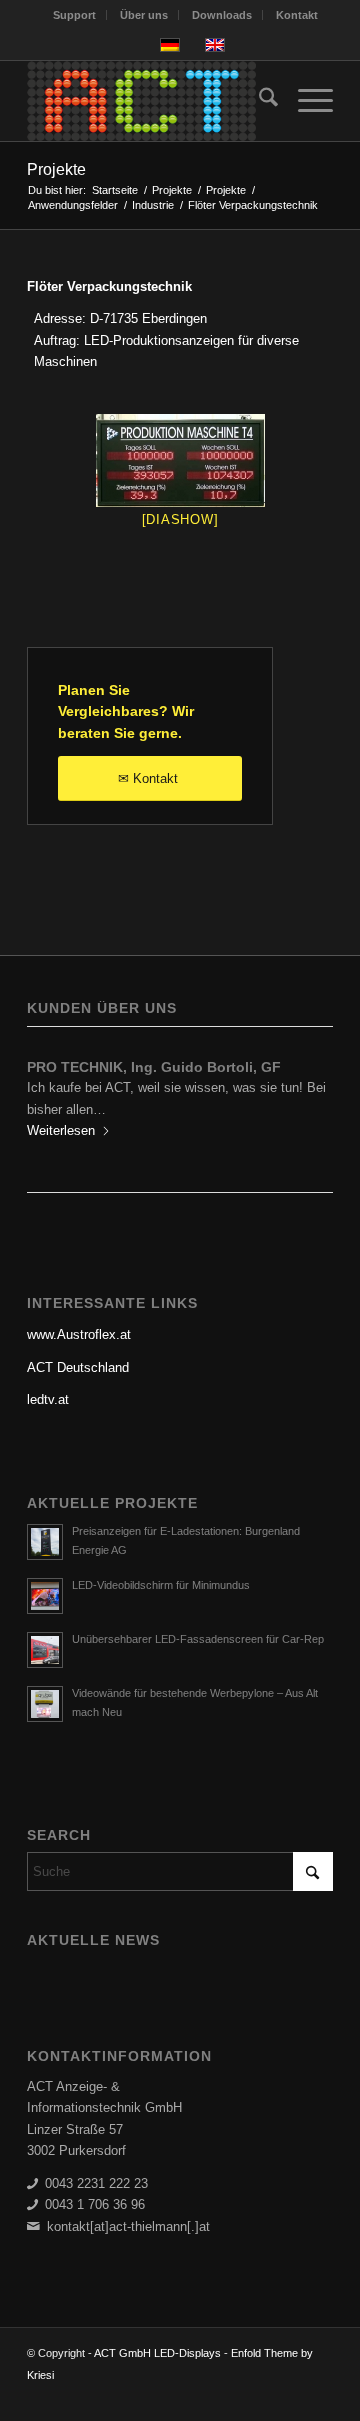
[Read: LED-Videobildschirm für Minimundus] (45, 1596)
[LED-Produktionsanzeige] (180, 460)
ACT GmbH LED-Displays (157, 2353)
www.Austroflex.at (79, 1334)
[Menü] (305, 101)
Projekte (56, 169)
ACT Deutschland (78, 1367)
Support (74, 15)
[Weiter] (303, 1097)
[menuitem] (75, 15)
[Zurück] (57, 1097)
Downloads (222, 15)
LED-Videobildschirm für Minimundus (161, 1585)
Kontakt (297, 15)
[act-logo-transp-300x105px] (149, 101)
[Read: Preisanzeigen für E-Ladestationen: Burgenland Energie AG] (45, 1542)
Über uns (144, 15)
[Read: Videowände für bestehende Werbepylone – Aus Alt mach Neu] (45, 1704)
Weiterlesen (61, 1130)
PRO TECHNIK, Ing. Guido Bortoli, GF (154, 1067)
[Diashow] (180, 519)
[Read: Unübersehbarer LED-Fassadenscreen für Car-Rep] (45, 1650)
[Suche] (258, 101)
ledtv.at (48, 1399)
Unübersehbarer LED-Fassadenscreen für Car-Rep (198, 1639)
